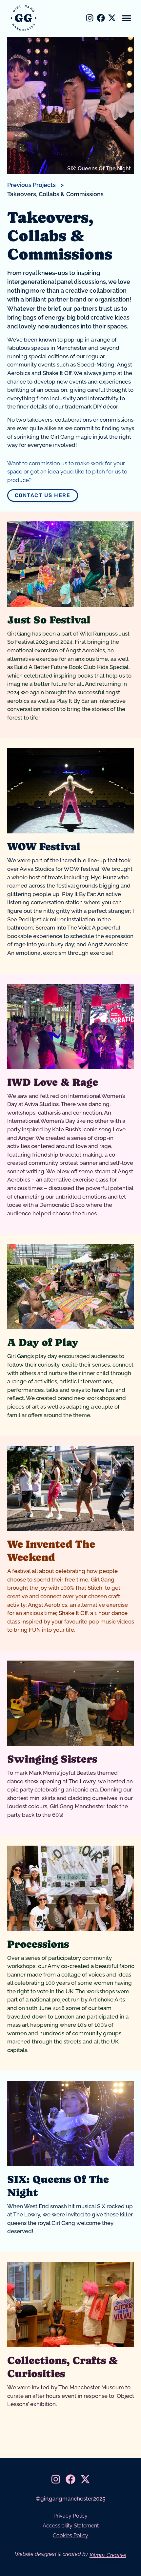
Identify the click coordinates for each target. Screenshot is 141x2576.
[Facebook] (101, 18)
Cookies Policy (70, 2535)
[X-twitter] (112, 18)
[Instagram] (90, 18)
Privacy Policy (70, 2516)
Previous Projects (31, 185)
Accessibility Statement (71, 2526)
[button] (127, 18)
